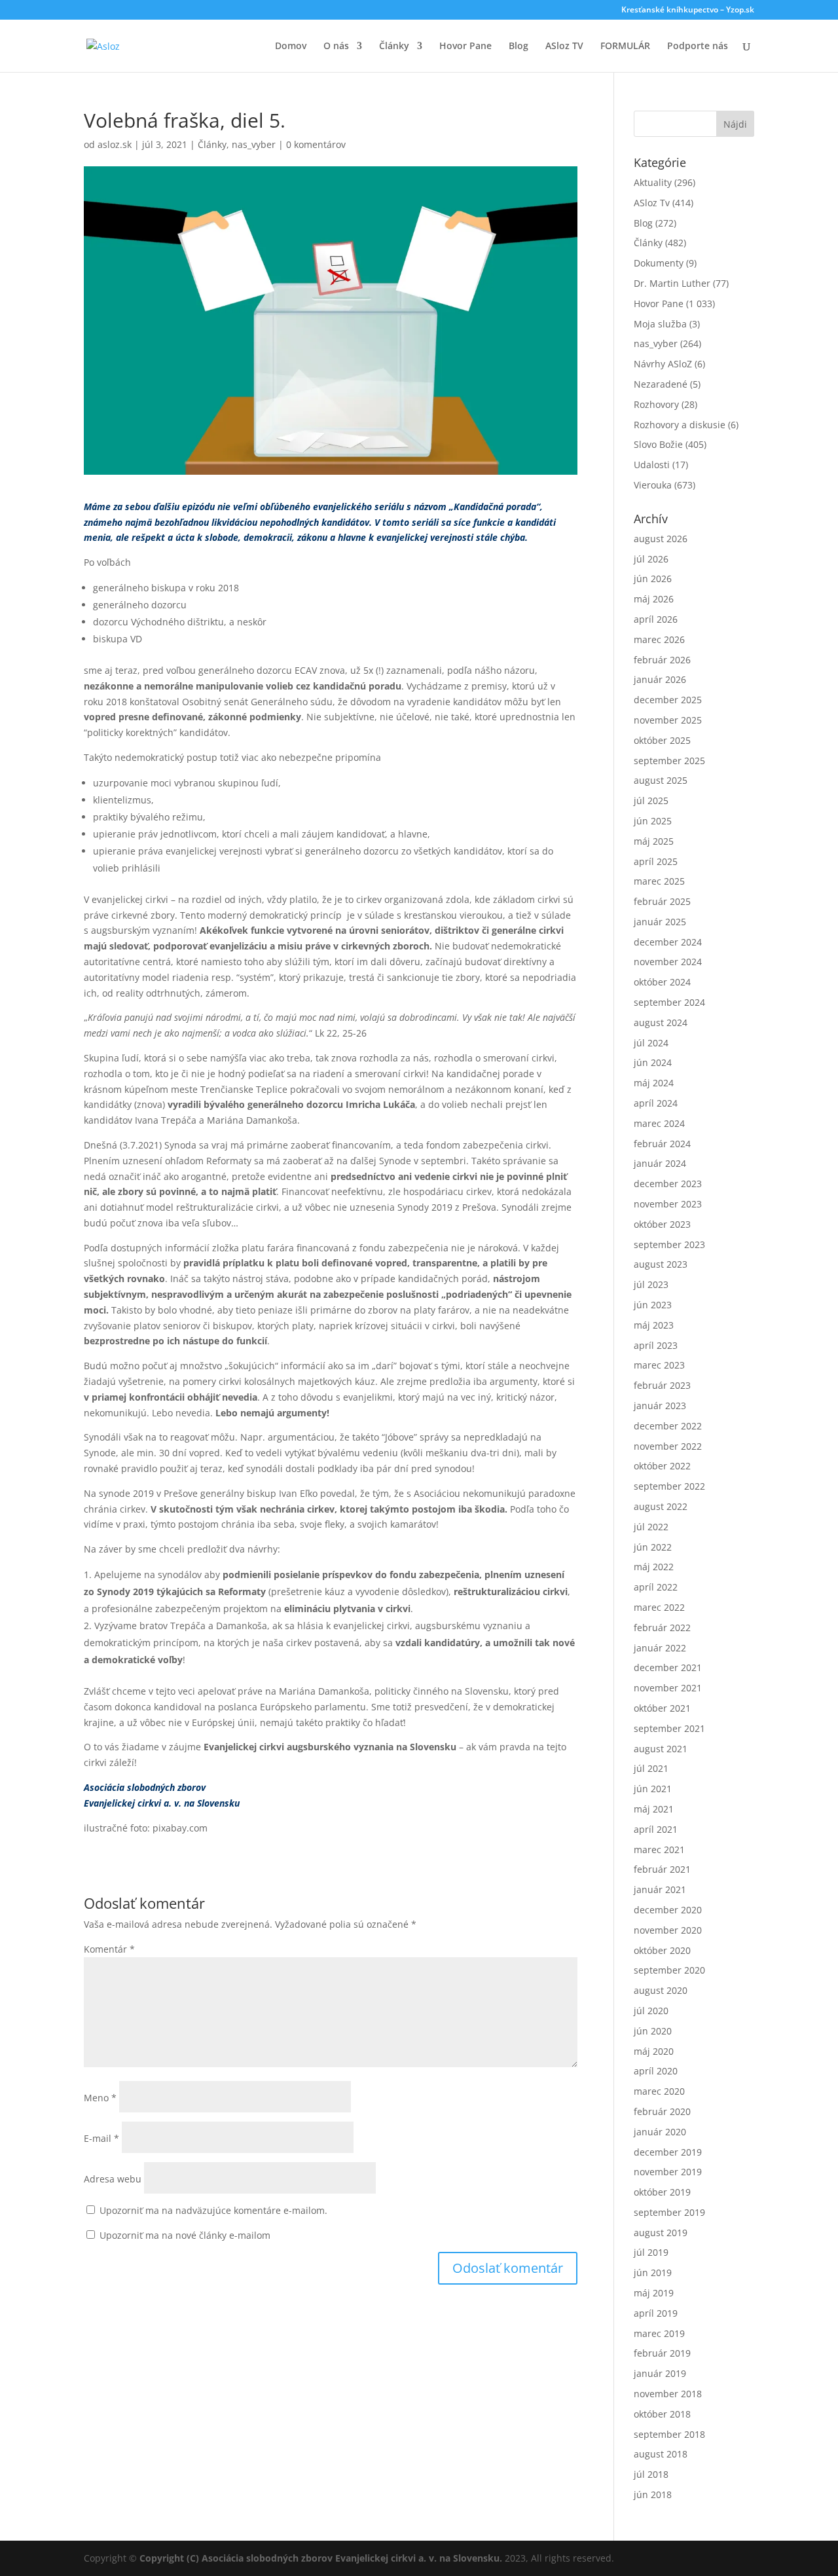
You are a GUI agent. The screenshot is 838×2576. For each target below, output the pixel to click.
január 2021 (660, 1889)
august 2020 (661, 1990)
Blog (519, 46)
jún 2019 (653, 2272)
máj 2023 (654, 1325)
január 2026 (660, 679)
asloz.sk (115, 144)
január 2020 (660, 2132)
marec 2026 (659, 639)
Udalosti (652, 465)
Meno (100, 2098)
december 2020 (668, 1910)
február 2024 (662, 1144)
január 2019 (660, 2373)
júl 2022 (651, 1527)
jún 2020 (653, 2031)
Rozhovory (656, 404)
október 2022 (662, 1466)
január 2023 (660, 1406)
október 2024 (662, 982)
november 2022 (668, 1446)
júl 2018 (651, 2474)
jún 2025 (653, 821)
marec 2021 (659, 1849)
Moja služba (660, 324)
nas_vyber (254, 144)
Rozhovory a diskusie (680, 425)
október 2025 (662, 740)
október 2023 (662, 1224)
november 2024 (668, 962)
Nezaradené (661, 384)
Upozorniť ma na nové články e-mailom (185, 2235)
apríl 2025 (656, 861)
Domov (291, 46)
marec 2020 (659, 2091)
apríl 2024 (656, 1103)
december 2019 (668, 2152)
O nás (336, 46)
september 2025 (669, 761)
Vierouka (653, 485)
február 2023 (662, 1385)
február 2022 (662, 1628)
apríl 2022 (656, 1587)
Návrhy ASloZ (663, 364)
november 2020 (668, 1930)
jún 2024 (653, 1062)
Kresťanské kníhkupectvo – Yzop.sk (688, 10)
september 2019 (669, 2212)
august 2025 (661, 780)
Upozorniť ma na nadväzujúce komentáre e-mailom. (213, 2210)
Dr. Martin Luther (672, 283)
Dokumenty (659, 263)
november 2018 (668, 2394)
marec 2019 (659, 2333)
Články (394, 46)
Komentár (109, 1949)
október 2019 (662, 2192)
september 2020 (669, 1970)
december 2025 (668, 700)
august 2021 (661, 1749)
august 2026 (661, 539)
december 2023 (668, 1184)
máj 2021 (654, 1809)
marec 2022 (659, 1607)
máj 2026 (654, 599)
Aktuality (653, 182)
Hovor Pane (465, 46)
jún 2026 (653, 579)
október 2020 (662, 1950)
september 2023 (669, 1244)
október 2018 (662, 2414)
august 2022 (661, 1506)
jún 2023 (653, 1305)
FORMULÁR (625, 46)
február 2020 (662, 2111)
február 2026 (662, 660)
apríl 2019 (656, 2313)
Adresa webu (113, 2179)
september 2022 (669, 1486)
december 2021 (668, 1667)
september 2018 (669, 2434)
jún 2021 (653, 1789)
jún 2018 (653, 2494)
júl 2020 (651, 2011)
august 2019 (661, 2233)
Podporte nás (698, 46)
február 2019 (662, 2353)
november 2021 (668, 1688)
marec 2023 (659, 1365)
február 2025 (662, 901)
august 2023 (661, 1264)
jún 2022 (653, 1547)
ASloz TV (564, 46)
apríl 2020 (656, 2071)
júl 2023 (651, 1284)
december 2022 (668, 1426)
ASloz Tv (652, 203)
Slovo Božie (658, 444)
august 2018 (661, 2454)
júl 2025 (651, 800)
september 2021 (669, 1728)
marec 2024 (659, 1123)
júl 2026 (651, 559)
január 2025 (660, 922)
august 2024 (661, 1022)
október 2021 (662, 1708)
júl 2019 (651, 2252)
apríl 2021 (656, 1829)
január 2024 (660, 1163)
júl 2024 (651, 1043)
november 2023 (668, 1204)
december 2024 (668, 942)
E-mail (101, 2138)
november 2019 (668, 2172)
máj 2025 (654, 841)
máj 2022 (654, 1567)
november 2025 (668, 720)
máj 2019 (654, 2293)
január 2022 (660, 1648)
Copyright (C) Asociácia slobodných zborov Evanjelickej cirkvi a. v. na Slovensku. (321, 2558)
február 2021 (662, 1869)
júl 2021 (651, 1768)
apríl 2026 (656, 619)
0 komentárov (316, 144)
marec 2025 (659, 881)
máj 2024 (654, 1083)
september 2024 (669, 1002)
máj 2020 (654, 2051)
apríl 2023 (656, 1345)
